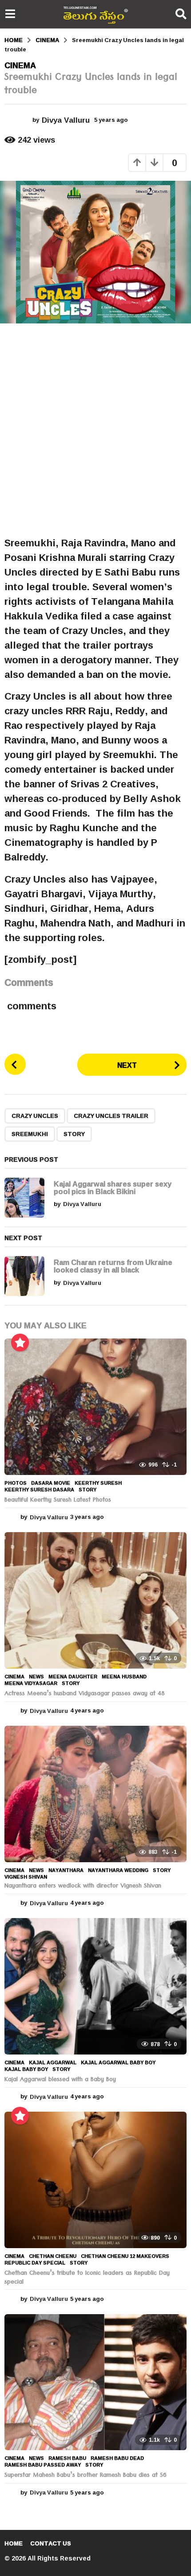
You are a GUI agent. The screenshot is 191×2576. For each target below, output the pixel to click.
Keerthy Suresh (98, 1483)
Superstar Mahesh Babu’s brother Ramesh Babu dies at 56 (86, 2476)
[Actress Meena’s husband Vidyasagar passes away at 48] (95, 1600)
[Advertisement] (95, 430)
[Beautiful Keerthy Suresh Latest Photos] (95, 1407)
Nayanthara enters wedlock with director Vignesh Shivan (83, 1887)
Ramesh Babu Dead (117, 2458)
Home (14, 2543)
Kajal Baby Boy (26, 2069)
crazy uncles (35, 1116)
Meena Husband (124, 1677)
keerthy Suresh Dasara (39, 1490)
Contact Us (51, 2543)
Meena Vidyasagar (31, 1683)
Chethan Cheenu (53, 2256)
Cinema (20, 65)
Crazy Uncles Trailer (111, 1116)
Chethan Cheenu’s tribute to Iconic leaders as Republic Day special (87, 2278)
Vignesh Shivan (26, 1877)
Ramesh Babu (67, 2458)
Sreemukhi (30, 1134)
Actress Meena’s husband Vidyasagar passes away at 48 (85, 1694)
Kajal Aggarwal (53, 2062)
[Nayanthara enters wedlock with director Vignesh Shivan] (95, 1794)
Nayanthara (66, 1870)
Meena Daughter (73, 1677)
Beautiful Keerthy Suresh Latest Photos (58, 1501)
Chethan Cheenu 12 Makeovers (125, 2256)
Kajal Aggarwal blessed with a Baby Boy (60, 2080)
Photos (16, 1483)
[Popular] (20, 1342)
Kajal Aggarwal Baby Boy (118, 2062)
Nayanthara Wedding (118, 1870)
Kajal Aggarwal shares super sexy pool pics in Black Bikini (113, 1187)
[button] (10, 14)
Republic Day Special (35, 2263)
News (36, 1677)
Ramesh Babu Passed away (43, 2465)
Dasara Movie (51, 1483)
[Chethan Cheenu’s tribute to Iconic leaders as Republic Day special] (95, 2180)
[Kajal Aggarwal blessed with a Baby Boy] (95, 1986)
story (74, 1134)
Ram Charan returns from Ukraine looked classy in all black (113, 1266)
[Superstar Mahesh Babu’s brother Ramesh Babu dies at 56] (95, 2382)
